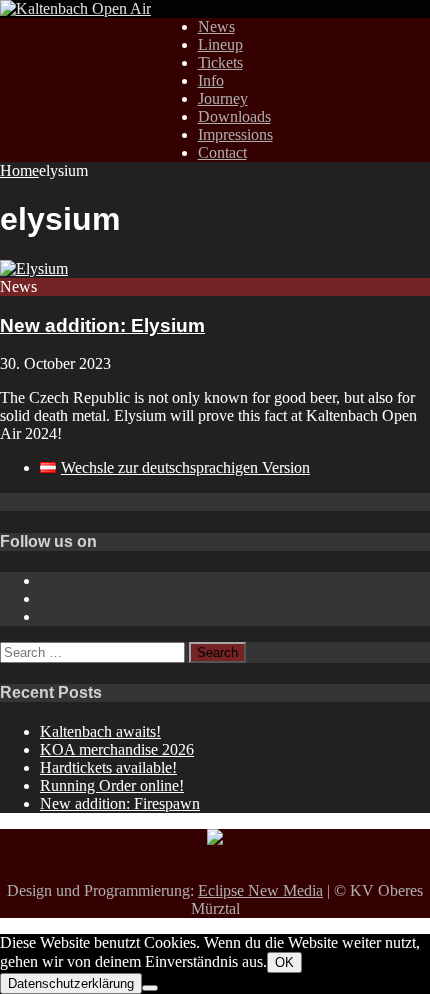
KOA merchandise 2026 (117, 749)
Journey (223, 98)
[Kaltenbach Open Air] (75, 8)
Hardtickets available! (108, 767)
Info (211, 80)
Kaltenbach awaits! (100, 731)
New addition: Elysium (102, 325)
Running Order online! (112, 785)
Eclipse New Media (260, 890)
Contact (222, 152)
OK (284, 962)
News (216, 26)
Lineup (220, 44)
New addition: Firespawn (120, 803)
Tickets (220, 62)
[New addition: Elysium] (34, 268)
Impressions (235, 134)
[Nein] (150, 988)
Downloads (234, 116)
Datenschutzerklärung (71, 983)
